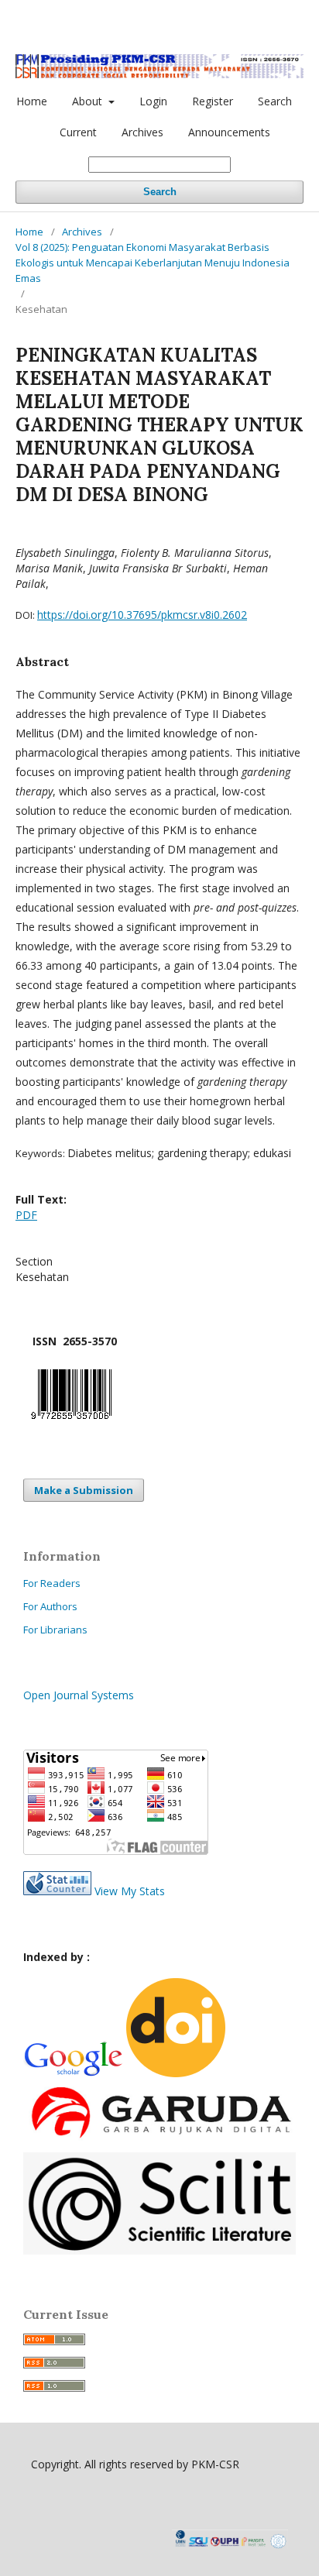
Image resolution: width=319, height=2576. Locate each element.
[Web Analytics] (57, 1891)
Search (275, 101)
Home (32, 101)
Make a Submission (84, 1490)
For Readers (52, 1583)
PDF (26, 1215)
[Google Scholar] (73, 2074)
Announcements (229, 132)
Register (213, 101)
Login (153, 101)
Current (78, 132)
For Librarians (55, 1630)
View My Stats (130, 1891)
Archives (142, 132)
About (89, 101)
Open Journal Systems (79, 1695)
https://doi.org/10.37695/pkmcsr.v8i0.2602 (142, 615)
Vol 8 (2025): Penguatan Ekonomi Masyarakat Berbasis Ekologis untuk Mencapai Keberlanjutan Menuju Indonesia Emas (153, 263)
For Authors (50, 1606)
